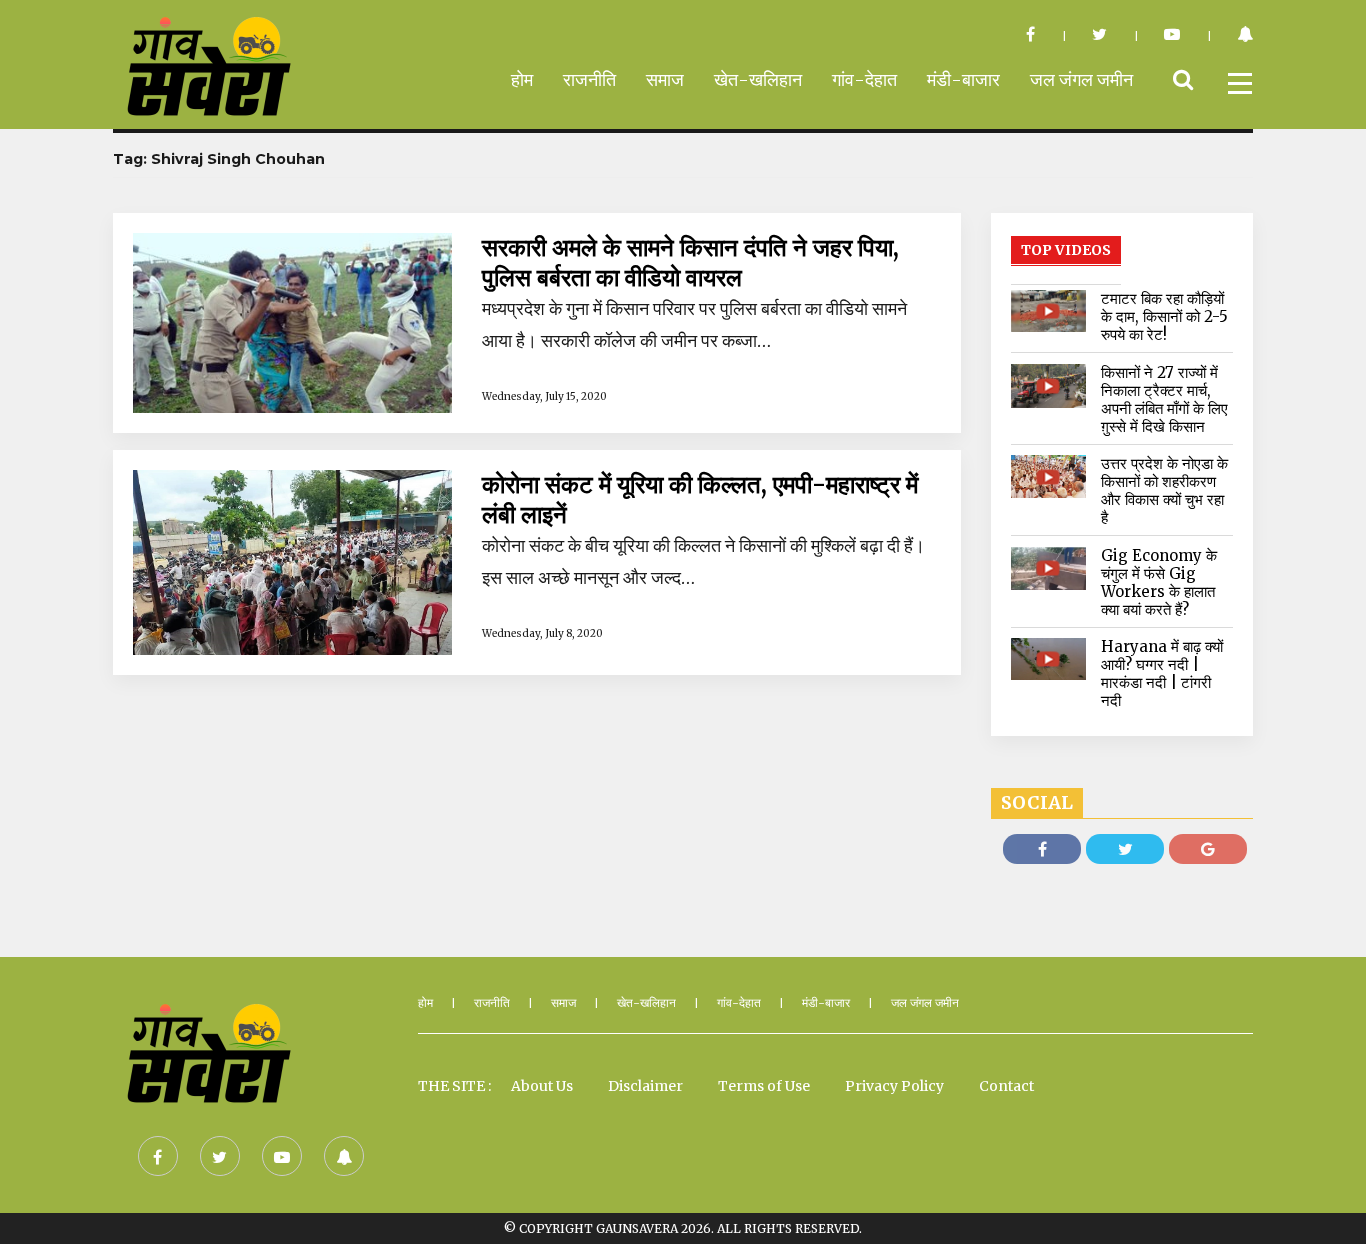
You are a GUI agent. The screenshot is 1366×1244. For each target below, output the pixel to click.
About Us (542, 1086)
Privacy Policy (894, 1086)
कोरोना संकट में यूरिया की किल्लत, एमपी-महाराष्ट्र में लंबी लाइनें (700, 500)
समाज (665, 79)
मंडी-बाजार (963, 79)
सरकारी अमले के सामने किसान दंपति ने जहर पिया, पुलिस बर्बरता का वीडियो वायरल (690, 263)
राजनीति (589, 79)
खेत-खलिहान (758, 79)
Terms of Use (764, 1086)
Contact (1006, 1086)
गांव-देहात (864, 79)
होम (522, 79)
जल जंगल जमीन (1081, 79)
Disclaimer (645, 1086)
